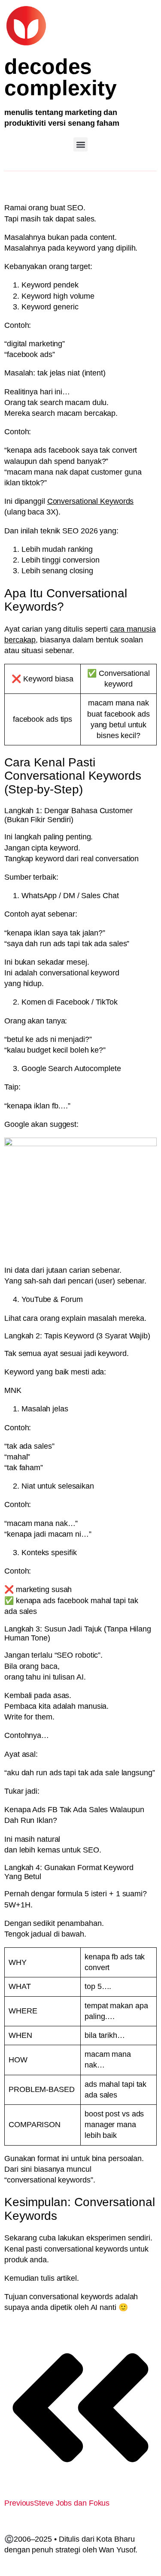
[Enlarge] (146, 1149)
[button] (80, 144)
